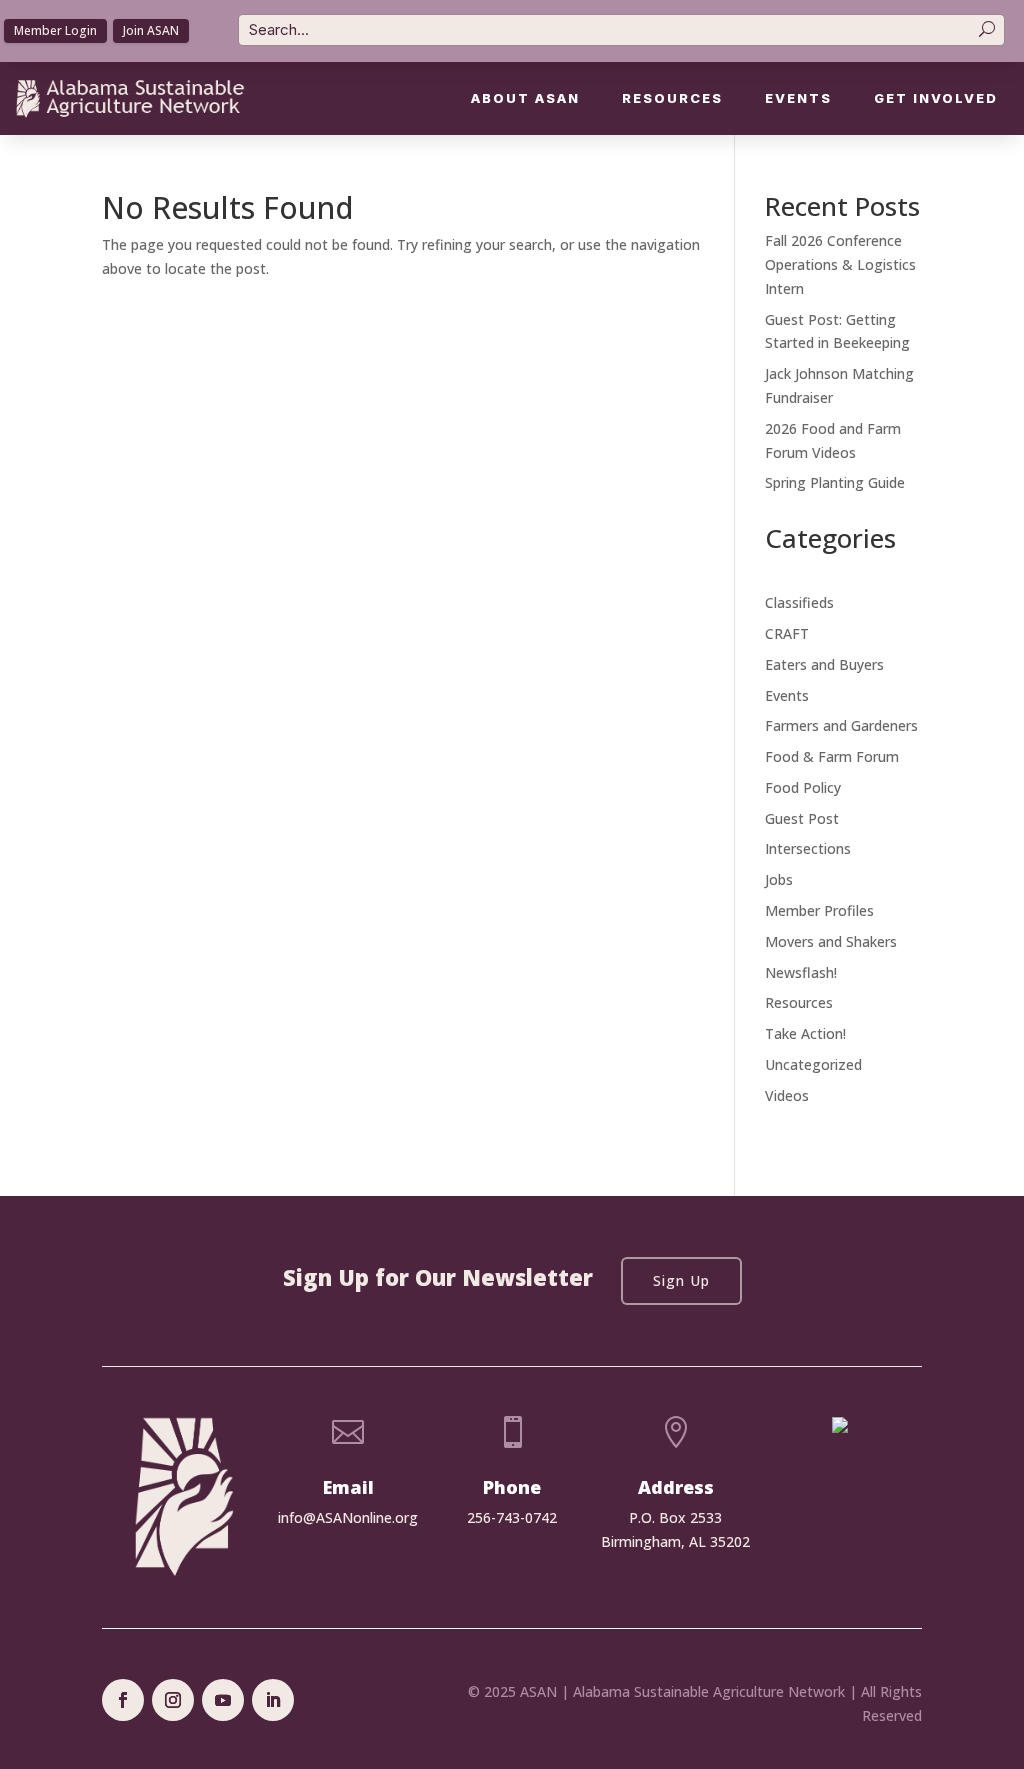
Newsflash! (801, 972)
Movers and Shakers (831, 941)
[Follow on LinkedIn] (273, 1700)
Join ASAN (151, 30)
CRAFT (787, 633)
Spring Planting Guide (835, 482)
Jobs (779, 879)
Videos (787, 1095)
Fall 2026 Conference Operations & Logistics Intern (840, 264)
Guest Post (802, 818)
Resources (672, 98)
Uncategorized (813, 1064)
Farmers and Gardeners (841, 725)
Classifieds (799, 602)
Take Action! (805, 1033)
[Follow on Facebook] (123, 1700)
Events (798, 98)
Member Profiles (819, 910)
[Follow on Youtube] (223, 1700)
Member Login (55, 30)
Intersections (808, 848)
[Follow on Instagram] (173, 1700)
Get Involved (936, 98)
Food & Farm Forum (832, 756)
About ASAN (525, 98)
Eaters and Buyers (824, 664)
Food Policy (803, 787)
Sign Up (681, 1280)
